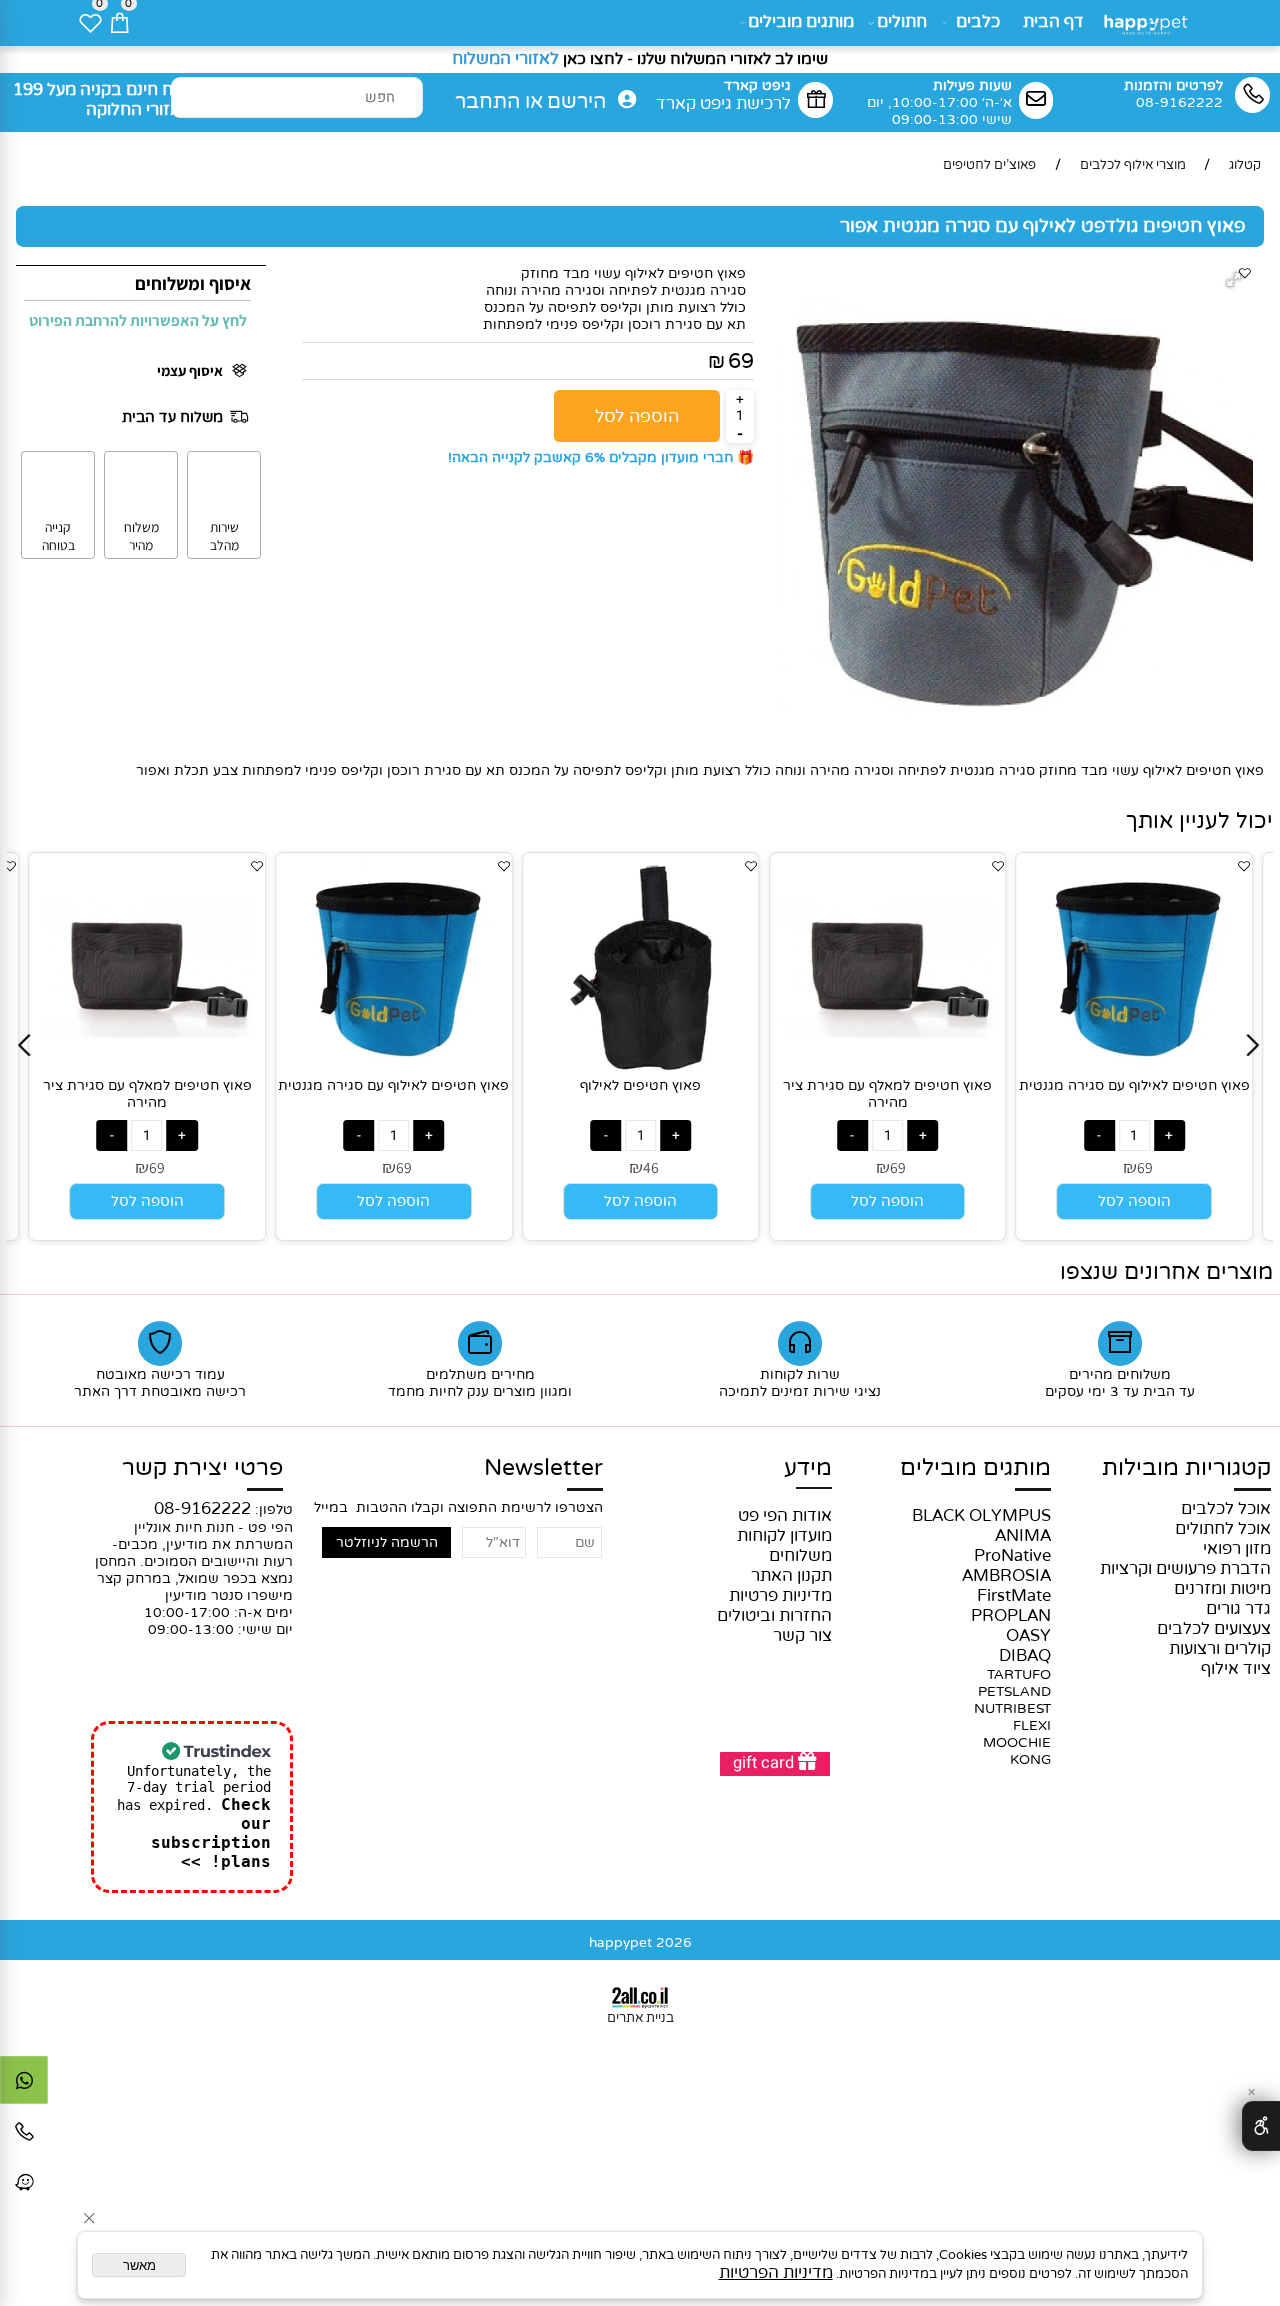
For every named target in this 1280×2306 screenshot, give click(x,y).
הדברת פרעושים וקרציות (1185, 1569)
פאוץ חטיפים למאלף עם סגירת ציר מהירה (147, 1094)
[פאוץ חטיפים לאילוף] (641, 1068)
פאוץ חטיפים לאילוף (640, 1085)
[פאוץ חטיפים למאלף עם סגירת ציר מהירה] (147, 1068)
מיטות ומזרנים (1222, 1589)
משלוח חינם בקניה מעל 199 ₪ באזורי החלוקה (111, 100)
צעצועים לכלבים (1214, 1629)
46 (651, 1167)
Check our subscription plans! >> (211, 1833)
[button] (1236, 281)
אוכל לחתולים (1223, 1529)
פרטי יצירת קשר (202, 1468)
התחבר (487, 102)
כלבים (978, 22)
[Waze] (24, 2187)
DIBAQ (1025, 1656)
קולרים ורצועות (1220, 1649)
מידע (808, 1468)
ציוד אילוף (1236, 1669)
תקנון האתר (791, 1576)
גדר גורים (1238, 1609)
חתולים (902, 22)
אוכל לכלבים (1226, 1509)
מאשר (139, 2265)
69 (741, 361)
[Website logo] (1149, 20)
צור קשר (802, 1636)
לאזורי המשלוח (505, 59)
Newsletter (543, 1468)
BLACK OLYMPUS (981, 1516)
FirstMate (1014, 1596)
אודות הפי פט (785, 1516)
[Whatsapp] (24, 2085)
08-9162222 (202, 1509)
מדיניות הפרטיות (776, 2273)
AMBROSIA (1006, 1576)
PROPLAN (1011, 1616)
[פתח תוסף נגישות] (1261, 2126)
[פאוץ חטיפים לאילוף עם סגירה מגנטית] (394, 1068)
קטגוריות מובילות (1186, 1468)
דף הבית (1053, 22)
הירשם (576, 102)
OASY (1028, 1636)
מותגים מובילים (801, 22)
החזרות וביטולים (774, 1616)
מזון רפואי (1237, 1549)
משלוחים (800, 1556)
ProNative (1012, 1556)
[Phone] (24, 2136)
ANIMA (1023, 1536)
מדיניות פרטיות (780, 1596)
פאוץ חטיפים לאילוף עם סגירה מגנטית (393, 1085)
